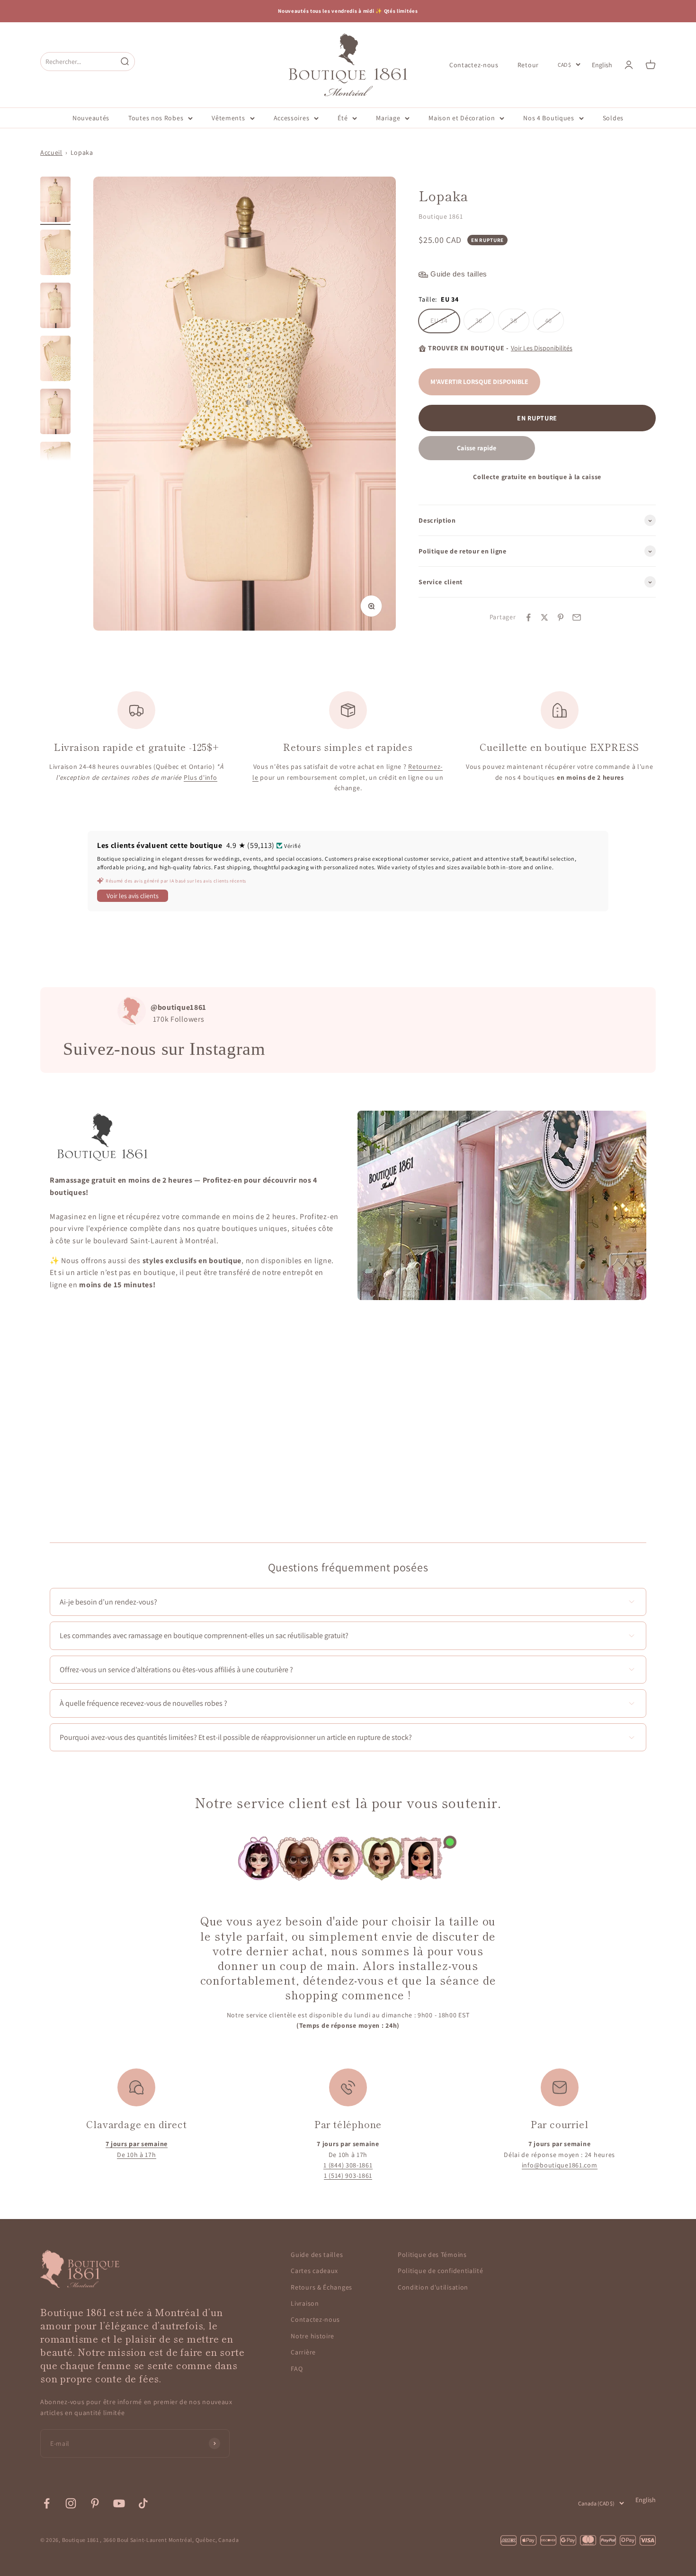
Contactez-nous (474, 64)
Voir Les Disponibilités (542, 348)
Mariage (388, 118)
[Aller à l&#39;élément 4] (55, 360)
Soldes (613, 118)
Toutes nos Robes (156, 118)
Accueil (51, 152)
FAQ (297, 2369)
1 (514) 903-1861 (348, 2175)
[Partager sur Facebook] (528, 617)
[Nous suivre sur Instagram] (71, 2503)
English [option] (602, 65)
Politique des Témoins (432, 2255)
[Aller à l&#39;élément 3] (55, 307)
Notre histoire (312, 2336)
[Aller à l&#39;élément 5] (55, 413)
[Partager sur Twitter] (544, 617)
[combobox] (79, 61)
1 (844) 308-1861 (348, 2165)
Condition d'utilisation (433, 2287)
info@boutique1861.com (560, 2165)
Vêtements (228, 118)
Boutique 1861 (441, 217)
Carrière (303, 2352)
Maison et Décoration (462, 118)
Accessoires (292, 118)
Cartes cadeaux (314, 2271)
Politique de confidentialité (441, 2271)
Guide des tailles (317, 2255)
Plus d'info (201, 777)
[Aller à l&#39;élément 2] (55, 254)
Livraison (305, 2303)
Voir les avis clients (133, 896)
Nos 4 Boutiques (549, 118)
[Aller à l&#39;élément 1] (55, 201)
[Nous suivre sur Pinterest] (95, 2503)
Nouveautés (91, 118)
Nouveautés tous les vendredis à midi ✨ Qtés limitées (348, 11)
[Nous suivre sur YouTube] (119, 2503)
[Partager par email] (577, 617)
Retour (528, 64)
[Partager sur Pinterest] (561, 617)
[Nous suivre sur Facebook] (47, 2503)
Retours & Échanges (321, 2287)
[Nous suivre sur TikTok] (143, 2503)
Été (343, 118)
